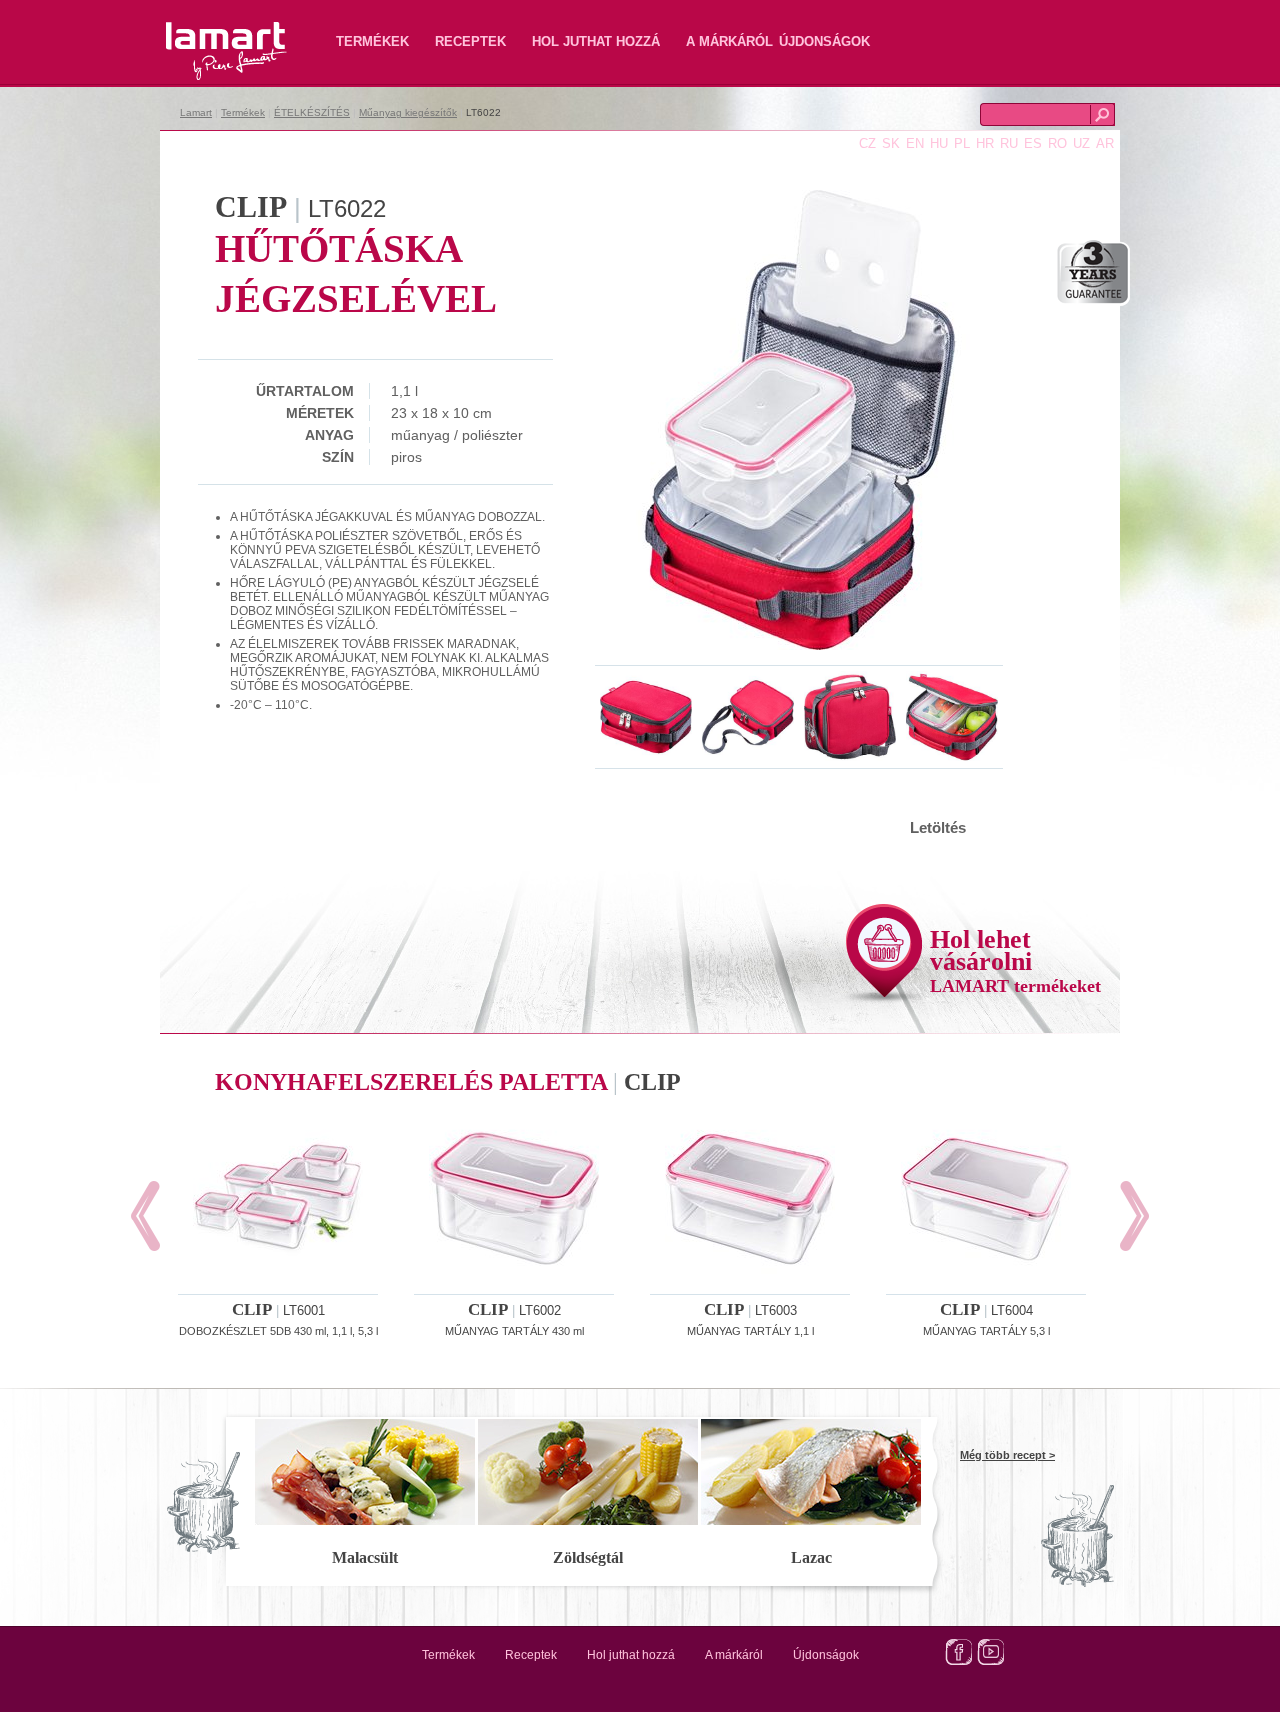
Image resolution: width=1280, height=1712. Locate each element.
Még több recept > (1007, 1455)
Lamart (205, 35)
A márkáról (729, 41)
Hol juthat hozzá (596, 41)
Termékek (372, 41)
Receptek (470, 41)
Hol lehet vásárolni (1015, 960)
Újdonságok (824, 41)
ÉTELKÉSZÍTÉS (312, 112)
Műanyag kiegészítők (408, 112)
